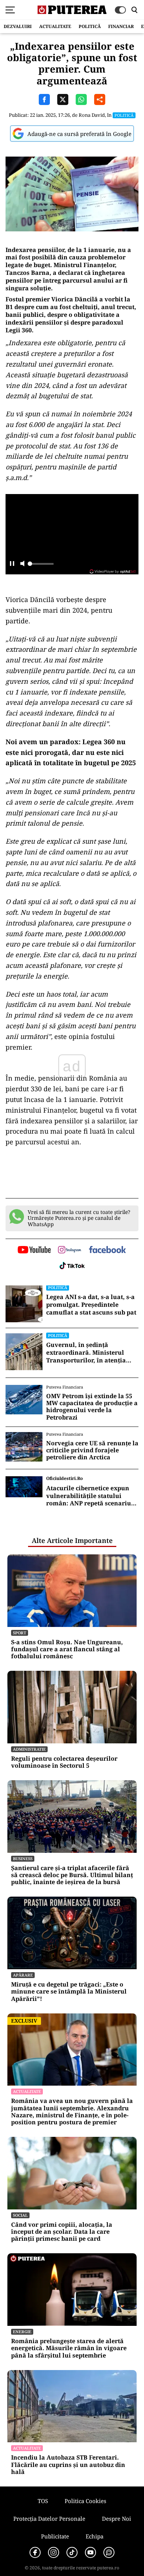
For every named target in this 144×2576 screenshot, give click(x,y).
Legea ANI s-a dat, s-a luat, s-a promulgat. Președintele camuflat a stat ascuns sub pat (91, 1305)
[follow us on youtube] (34, 1250)
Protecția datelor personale (49, 2519)
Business (23, 1858)
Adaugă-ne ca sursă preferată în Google (79, 134)
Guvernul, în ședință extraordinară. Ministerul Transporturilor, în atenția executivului (86, 1352)
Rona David (92, 115)
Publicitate (55, 2536)
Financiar (121, 26)
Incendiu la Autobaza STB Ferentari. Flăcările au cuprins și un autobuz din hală (68, 2465)
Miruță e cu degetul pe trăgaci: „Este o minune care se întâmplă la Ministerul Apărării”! (69, 1992)
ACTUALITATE (55, 26)
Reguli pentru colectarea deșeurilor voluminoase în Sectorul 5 (64, 1762)
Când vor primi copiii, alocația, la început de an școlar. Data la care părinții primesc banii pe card (62, 2232)
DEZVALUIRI (18, 26)
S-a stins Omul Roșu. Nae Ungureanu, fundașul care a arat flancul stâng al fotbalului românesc (67, 1649)
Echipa (95, 2536)
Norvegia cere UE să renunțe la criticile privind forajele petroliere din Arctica (92, 1450)
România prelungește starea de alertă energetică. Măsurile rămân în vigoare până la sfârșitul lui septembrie (69, 2348)
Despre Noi (116, 2519)
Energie (22, 2332)
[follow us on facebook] (107, 1250)
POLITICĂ (90, 26)
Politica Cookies (85, 2501)
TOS (43, 2501)
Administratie (29, 1749)
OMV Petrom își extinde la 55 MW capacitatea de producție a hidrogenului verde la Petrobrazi (92, 1407)
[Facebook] (35, 2552)
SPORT (20, 1633)
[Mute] (22, 564)
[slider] (41, 566)
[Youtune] (90, 2552)
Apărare (23, 1975)
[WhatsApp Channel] (109, 2552)
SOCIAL (20, 2215)
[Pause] (12, 564)
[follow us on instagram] (70, 1250)
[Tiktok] (72, 2552)
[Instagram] (54, 2552)
